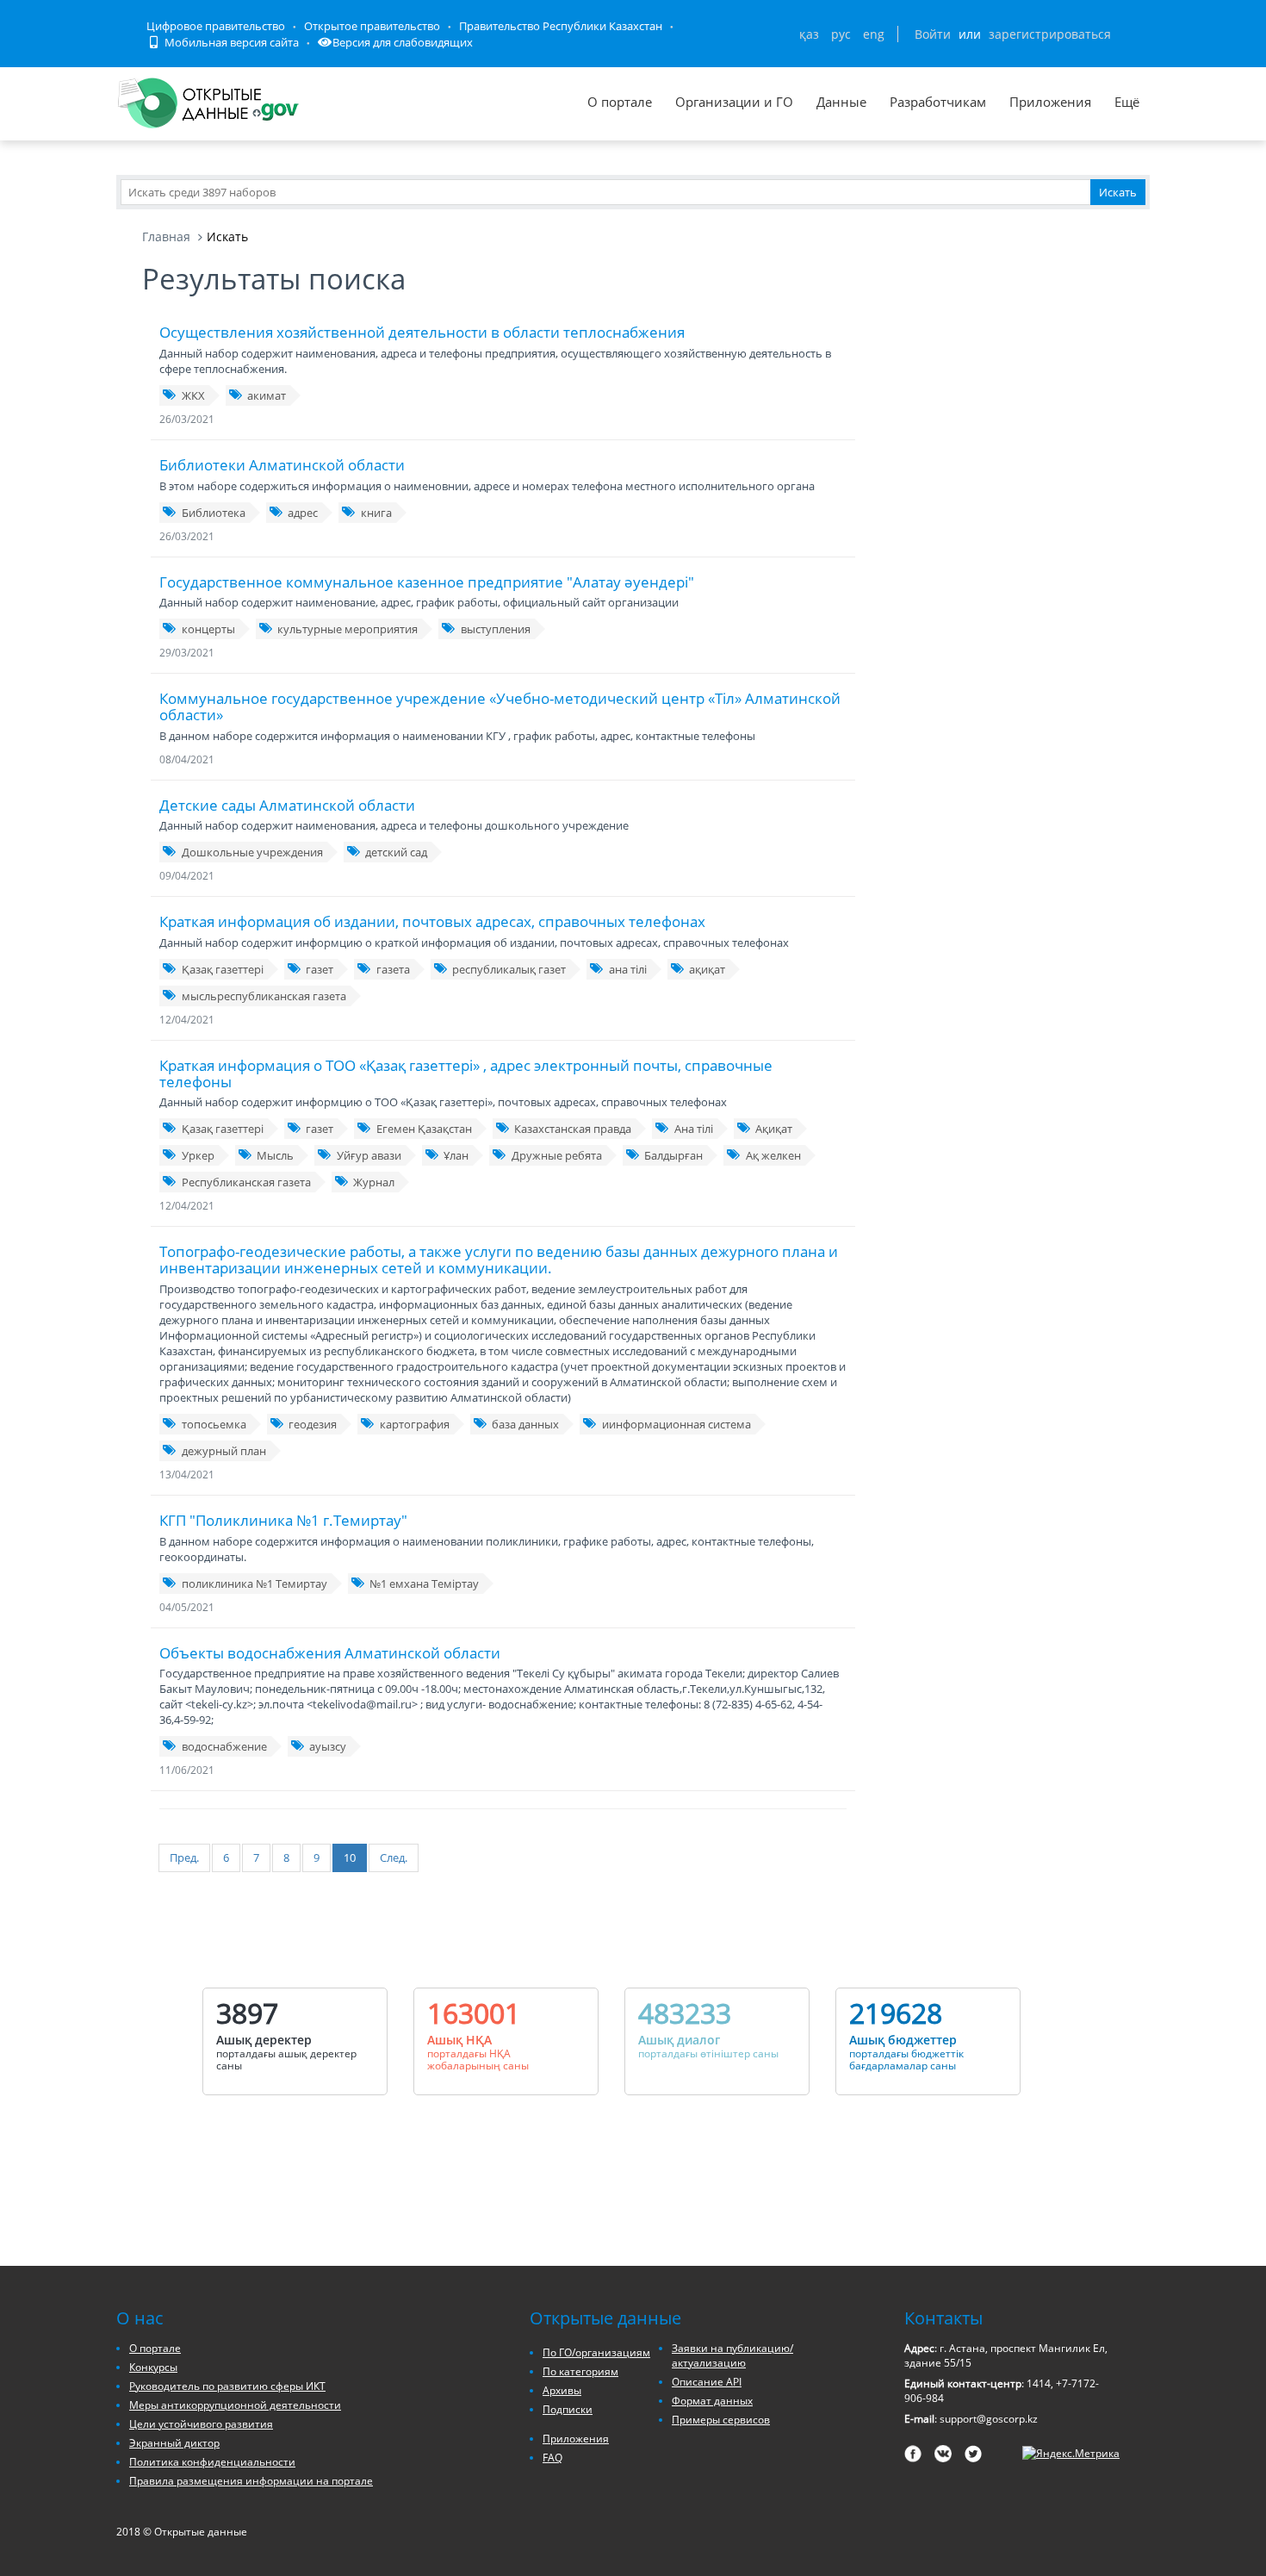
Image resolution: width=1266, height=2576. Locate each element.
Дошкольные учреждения (252, 852)
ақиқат (707, 969)
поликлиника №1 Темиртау (254, 1584)
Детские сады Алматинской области (287, 805)
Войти (933, 34)
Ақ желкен (773, 1155)
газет (320, 969)
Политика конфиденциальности (212, 2462)
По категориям (580, 2371)
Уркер (198, 1155)
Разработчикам (938, 102)
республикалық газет (509, 969)
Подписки (568, 2409)
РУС (841, 34)
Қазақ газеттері (223, 969)
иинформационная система (676, 1424)
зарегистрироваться (1050, 34)
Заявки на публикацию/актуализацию (732, 2355)
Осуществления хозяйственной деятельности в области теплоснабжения (422, 332)
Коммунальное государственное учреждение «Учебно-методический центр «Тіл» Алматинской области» (500, 706)
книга (376, 513)
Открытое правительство (372, 26)
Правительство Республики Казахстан (561, 26)
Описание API (707, 2382)
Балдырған (673, 1155)
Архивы (562, 2390)
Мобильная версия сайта (230, 42)
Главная (166, 236)
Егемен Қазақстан (424, 1129)
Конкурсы (153, 2367)
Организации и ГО (734, 102)
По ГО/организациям (596, 2352)
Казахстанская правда (573, 1129)
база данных (525, 1424)
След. (394, 1857)
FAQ (552, 2458)
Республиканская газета (246, 1182)
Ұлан (456, 1155)
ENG (874, 34)
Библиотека (214, 513)
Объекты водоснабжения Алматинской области (330, 1653)
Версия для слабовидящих (403, 42)
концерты (208, 629)
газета (393, 969)
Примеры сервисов (721, 2420)
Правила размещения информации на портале (251, 2481)
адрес (303, 513)
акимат (267, 395)
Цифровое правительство (216, 26)
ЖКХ (193, 395)
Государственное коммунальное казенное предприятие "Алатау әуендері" (427, 582)
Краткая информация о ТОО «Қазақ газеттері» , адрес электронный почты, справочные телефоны (466, 1073)
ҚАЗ (809, 34)
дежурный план (224, 1451)
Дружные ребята (557, 1155)
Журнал (374, 1182)
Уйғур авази (369, 1155)
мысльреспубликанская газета (264, 996)
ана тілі (628, 969)
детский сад (396, 852)
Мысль (275, 1155)
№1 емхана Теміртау (424, 1584)
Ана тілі (694, 1129)
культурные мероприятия (348, 629)
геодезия (313, 1424)
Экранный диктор (174, 2443)
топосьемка (214, 1424)
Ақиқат (774, 1129)
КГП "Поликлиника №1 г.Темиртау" (283, 1520)
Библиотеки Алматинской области (282, 465)
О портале (620, 102)
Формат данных (712, 2401)
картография (415, 1424)
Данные (841, 102)
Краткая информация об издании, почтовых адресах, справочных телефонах (432, 921)
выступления (496, 629)
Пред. (184, 1857)
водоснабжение (224, 1746)
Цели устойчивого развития (201, 2424)
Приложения (1050, 102)
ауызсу (328, 1746)
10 (350, 1857)
